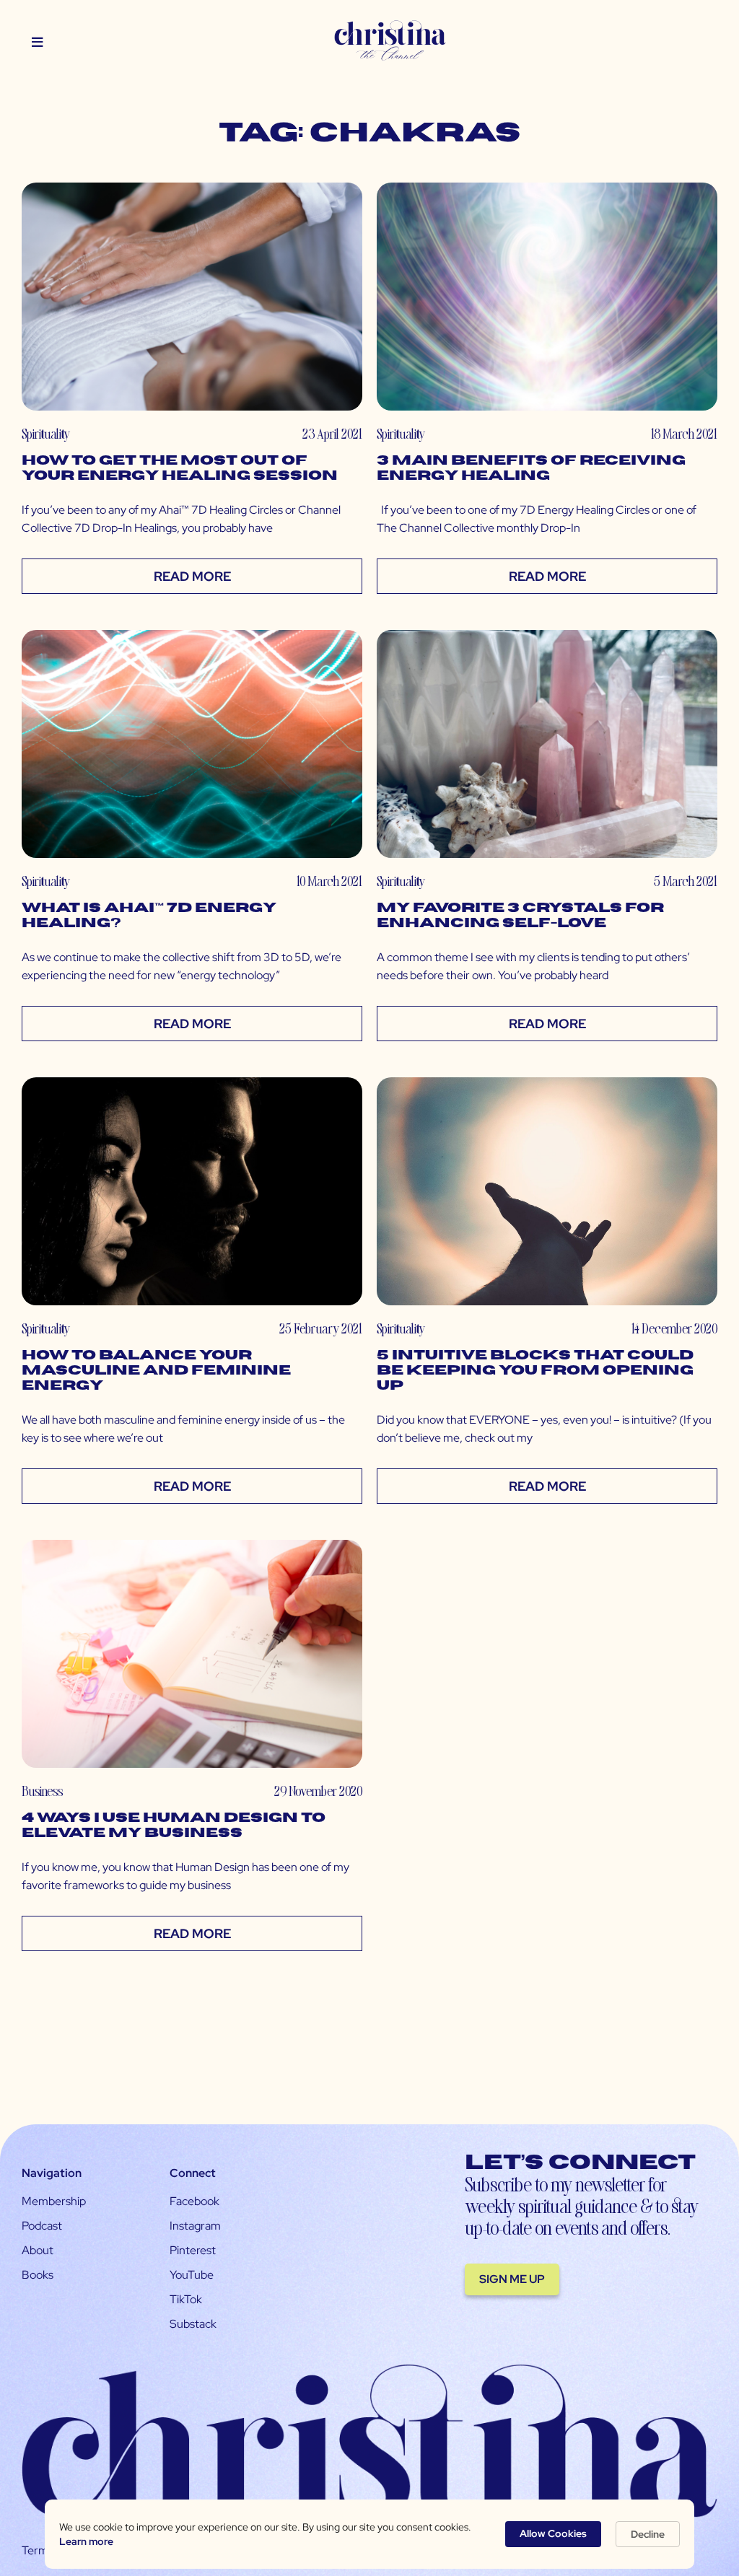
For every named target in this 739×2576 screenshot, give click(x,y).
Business (42, 1791)
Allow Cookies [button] (553, 2533)
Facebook (194, 2201)
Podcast (42, 2226)
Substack (193, 2324)
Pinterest (193, 2250)
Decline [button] (648, 2534)
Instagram (195, 2226)
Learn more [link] (86, 2541)
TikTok (186, 2299)
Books (38, 2275)
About (38, 2250)
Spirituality (46, 433)
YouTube (192, 2275)
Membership (54, 2201)
